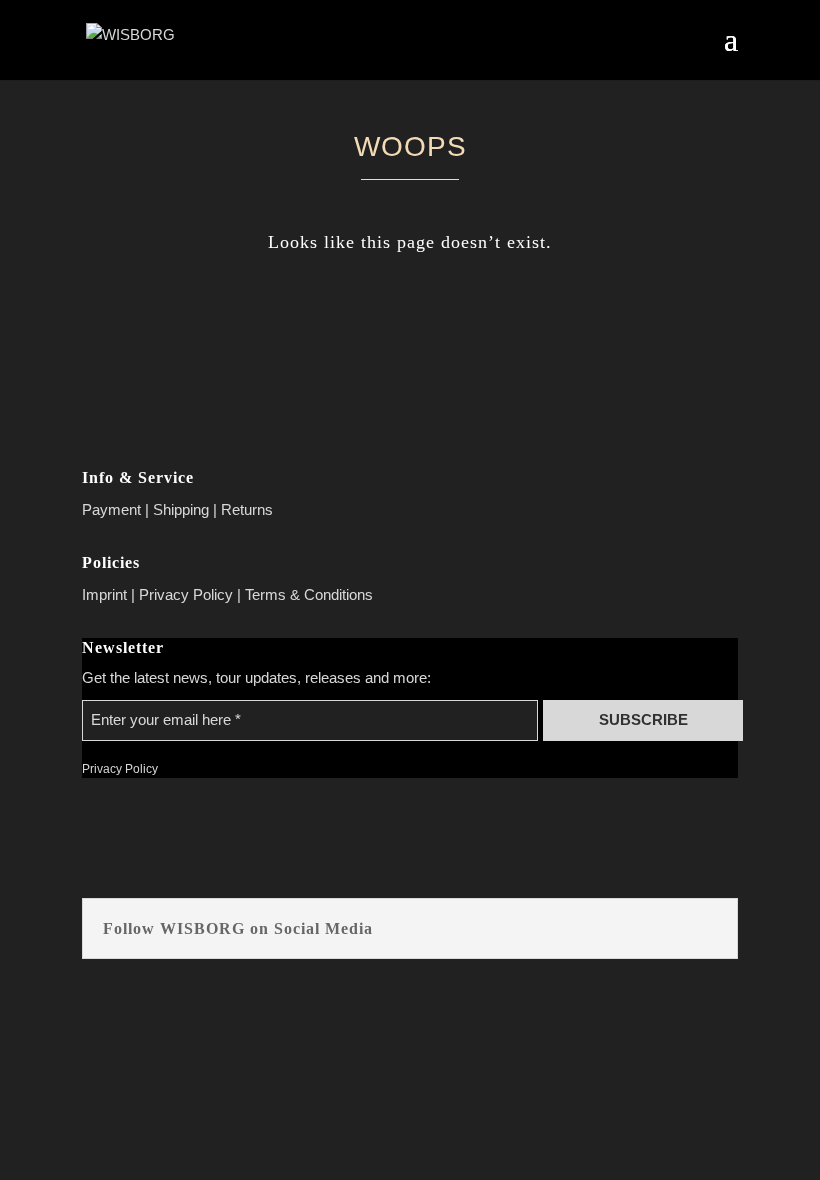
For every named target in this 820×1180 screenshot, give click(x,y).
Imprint (104, 594)
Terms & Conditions (309, 594)
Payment (111, 509)
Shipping (181, 509)
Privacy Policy (186, 594)
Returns (247, 509)
